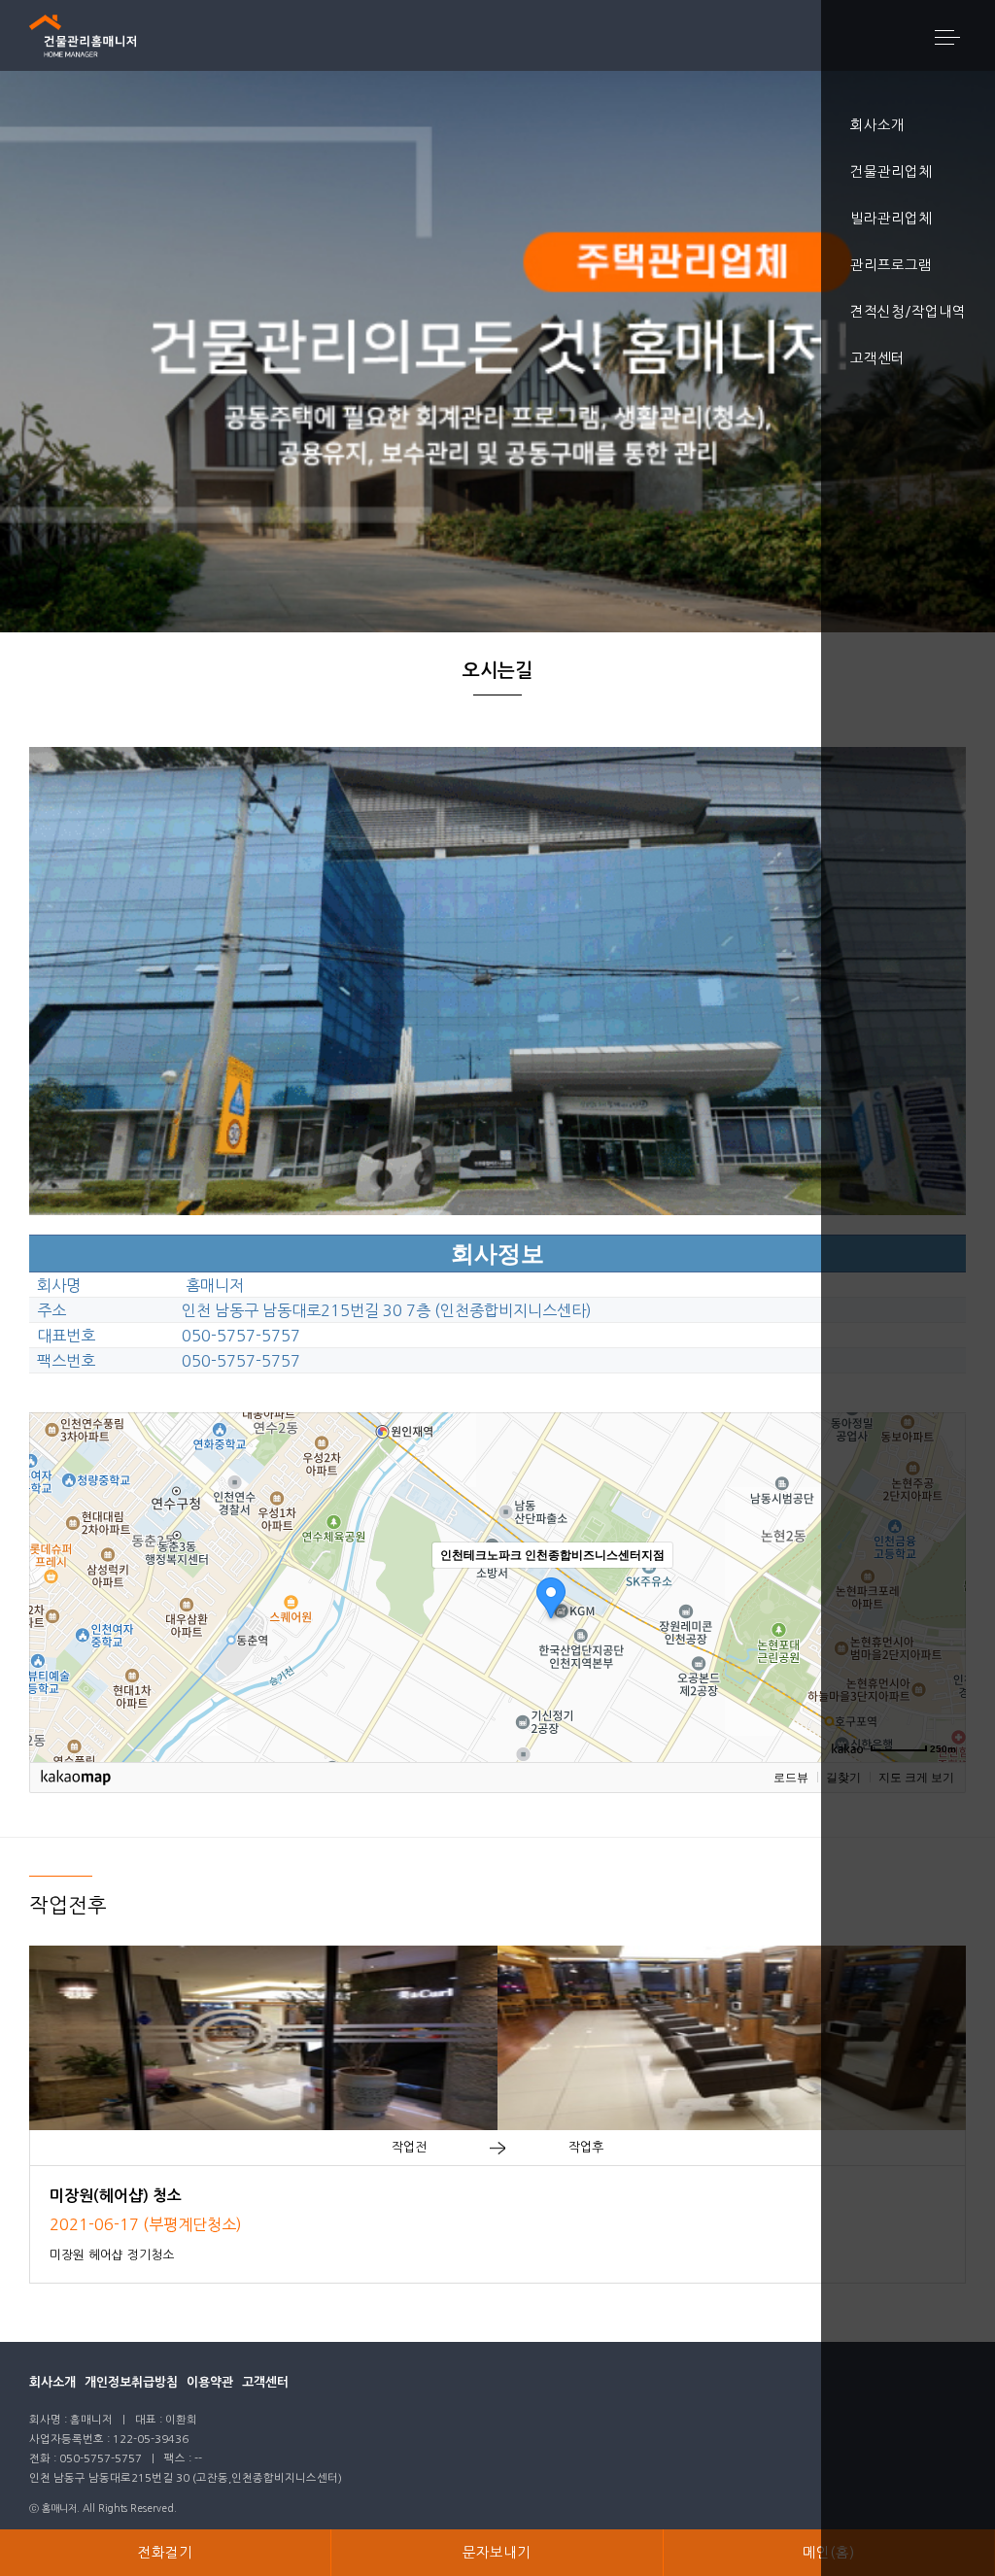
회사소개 (52, 2382)
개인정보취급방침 (131, 2382)
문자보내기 (497, 2553)
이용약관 (210, 2382)
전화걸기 (165, 2553)
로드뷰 (791, 1778)
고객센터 (265, 2382)
